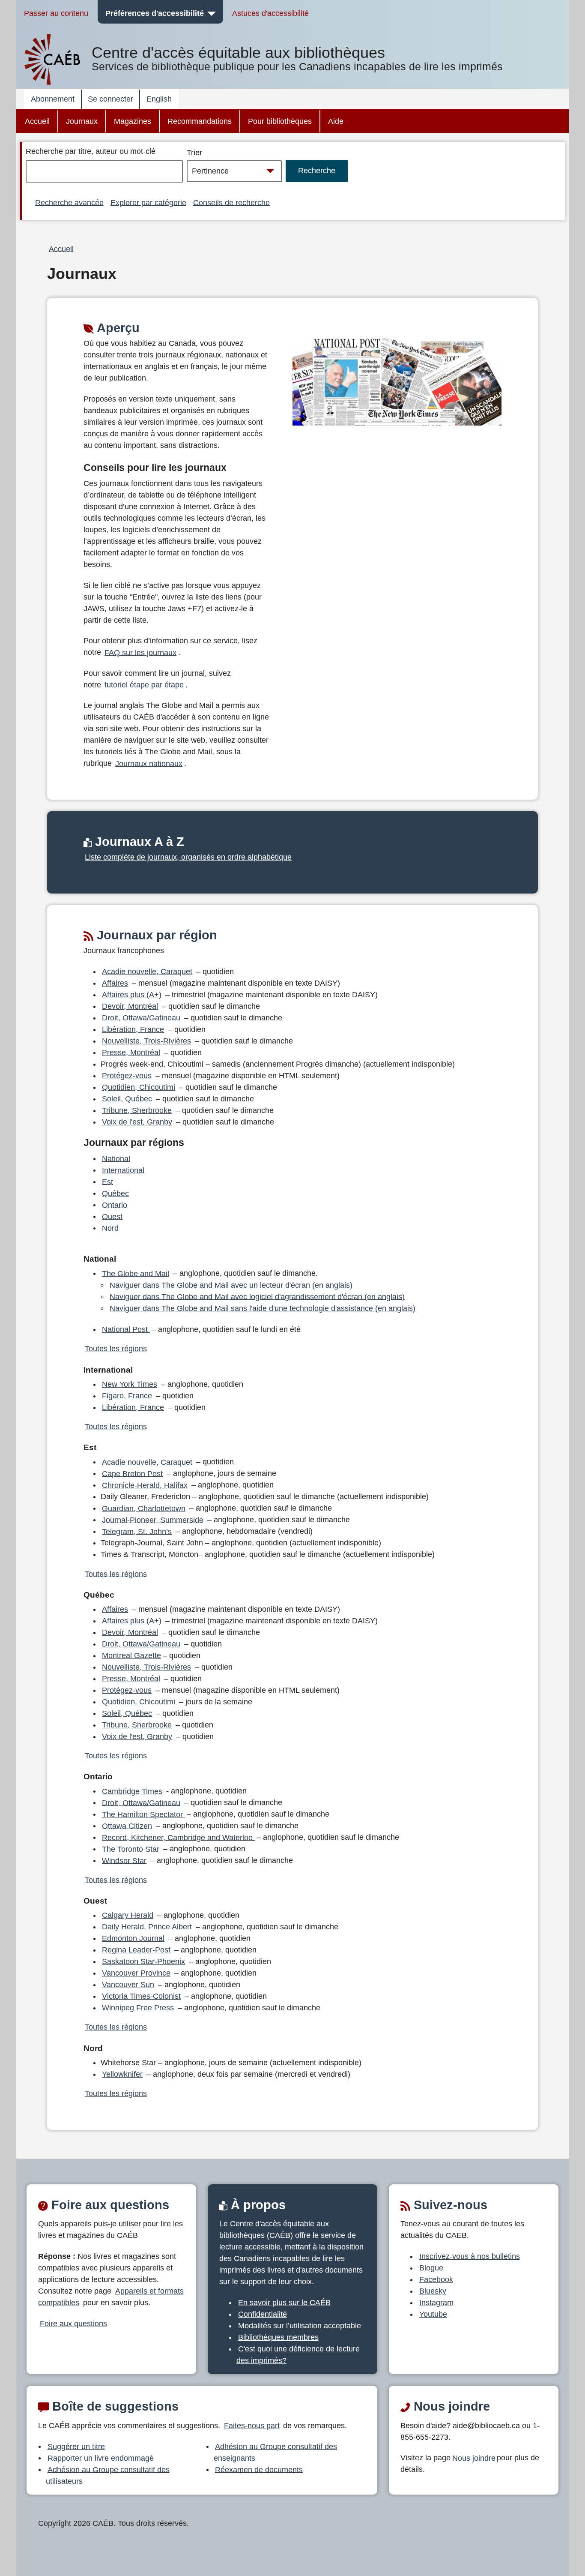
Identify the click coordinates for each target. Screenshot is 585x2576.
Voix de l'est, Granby (137, 1122)
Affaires (115, 983)
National (116, 1158)
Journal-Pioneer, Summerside (153, 1520)
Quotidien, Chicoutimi (139, 1087)
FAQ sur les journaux (140, 652)
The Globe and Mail (136, 1273)
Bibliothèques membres (278, 2337)
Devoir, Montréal (130, 1006)
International (123, 1170)
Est (107, 1182)
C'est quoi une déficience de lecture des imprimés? (298, 2355)
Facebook (436, 2279)
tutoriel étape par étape (144, 685)
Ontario (115, 1205)
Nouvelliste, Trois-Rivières (146, 1041)
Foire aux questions (73, 2324)
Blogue (431, 2268)
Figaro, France (127, 1396)
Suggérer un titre (76, 2446)
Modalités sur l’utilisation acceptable (300, 2326)
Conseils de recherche (231, 202)
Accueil (37, 121)
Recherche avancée (69, 202)
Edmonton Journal (133, 1938)
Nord (110, 1228)
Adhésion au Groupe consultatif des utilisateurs (108, 2475)
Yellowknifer (122, 2074)
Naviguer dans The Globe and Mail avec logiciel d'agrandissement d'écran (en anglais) (257, 1296)
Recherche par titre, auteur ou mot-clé (91, 151)
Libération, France (133, 1029)
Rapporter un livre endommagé (101, 2458)
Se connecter (110, 99)
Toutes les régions (116, 1349)
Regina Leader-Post (136, 1950)
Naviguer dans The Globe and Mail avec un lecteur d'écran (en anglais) (231, 1285)
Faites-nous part (252, 2426)
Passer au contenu (56, 13)
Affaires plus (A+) (132, 995)
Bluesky (433, 2291)
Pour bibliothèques (280, 121)
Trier (194, 153)
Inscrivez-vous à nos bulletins (470, 2256)
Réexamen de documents (259, 2469)
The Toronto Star (131, 1849)
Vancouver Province (136, 1973)
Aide (336, 121)
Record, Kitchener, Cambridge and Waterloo (178, 1837)
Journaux (82, 121)
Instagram (436, 2303)
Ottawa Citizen (127, 1826)
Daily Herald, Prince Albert (147, 1927)
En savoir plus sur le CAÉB (284, 2303)
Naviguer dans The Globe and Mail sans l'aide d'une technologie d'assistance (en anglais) (263, 1308)
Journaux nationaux (149, 763)
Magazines (133, 121)
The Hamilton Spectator (143, 1814)
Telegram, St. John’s (137, 1531)
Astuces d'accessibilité (270, 13)
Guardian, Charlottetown (144, 1508)
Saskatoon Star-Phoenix (143, 1961)
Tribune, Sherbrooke (137, 1110)
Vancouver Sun (128, 1985)
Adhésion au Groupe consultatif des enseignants (276, 2452)
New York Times (130, 1384)
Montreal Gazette (131, 1655)
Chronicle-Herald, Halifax (145, 1485)
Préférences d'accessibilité (155, 13)
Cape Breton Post (132, 1473)
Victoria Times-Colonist (141, 1996)
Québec (115, 1193)
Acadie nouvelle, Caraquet (147, 972)
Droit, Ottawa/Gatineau (141, 1018)
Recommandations (200, 121)
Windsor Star (124, 1860)
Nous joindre (474, 2458)
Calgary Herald (128, 1915)
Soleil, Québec (127, 1099)
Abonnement (53, 99)
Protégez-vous (127, 1076)
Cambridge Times (132, 1791)
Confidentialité (263, 2314)
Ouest (112, 1216)
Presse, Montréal (131, 1053)
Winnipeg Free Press (138, 2008)
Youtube (433, 2314)
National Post (126, 1329)
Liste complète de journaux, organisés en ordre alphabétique (188, 857)
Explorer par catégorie (148, 202)
